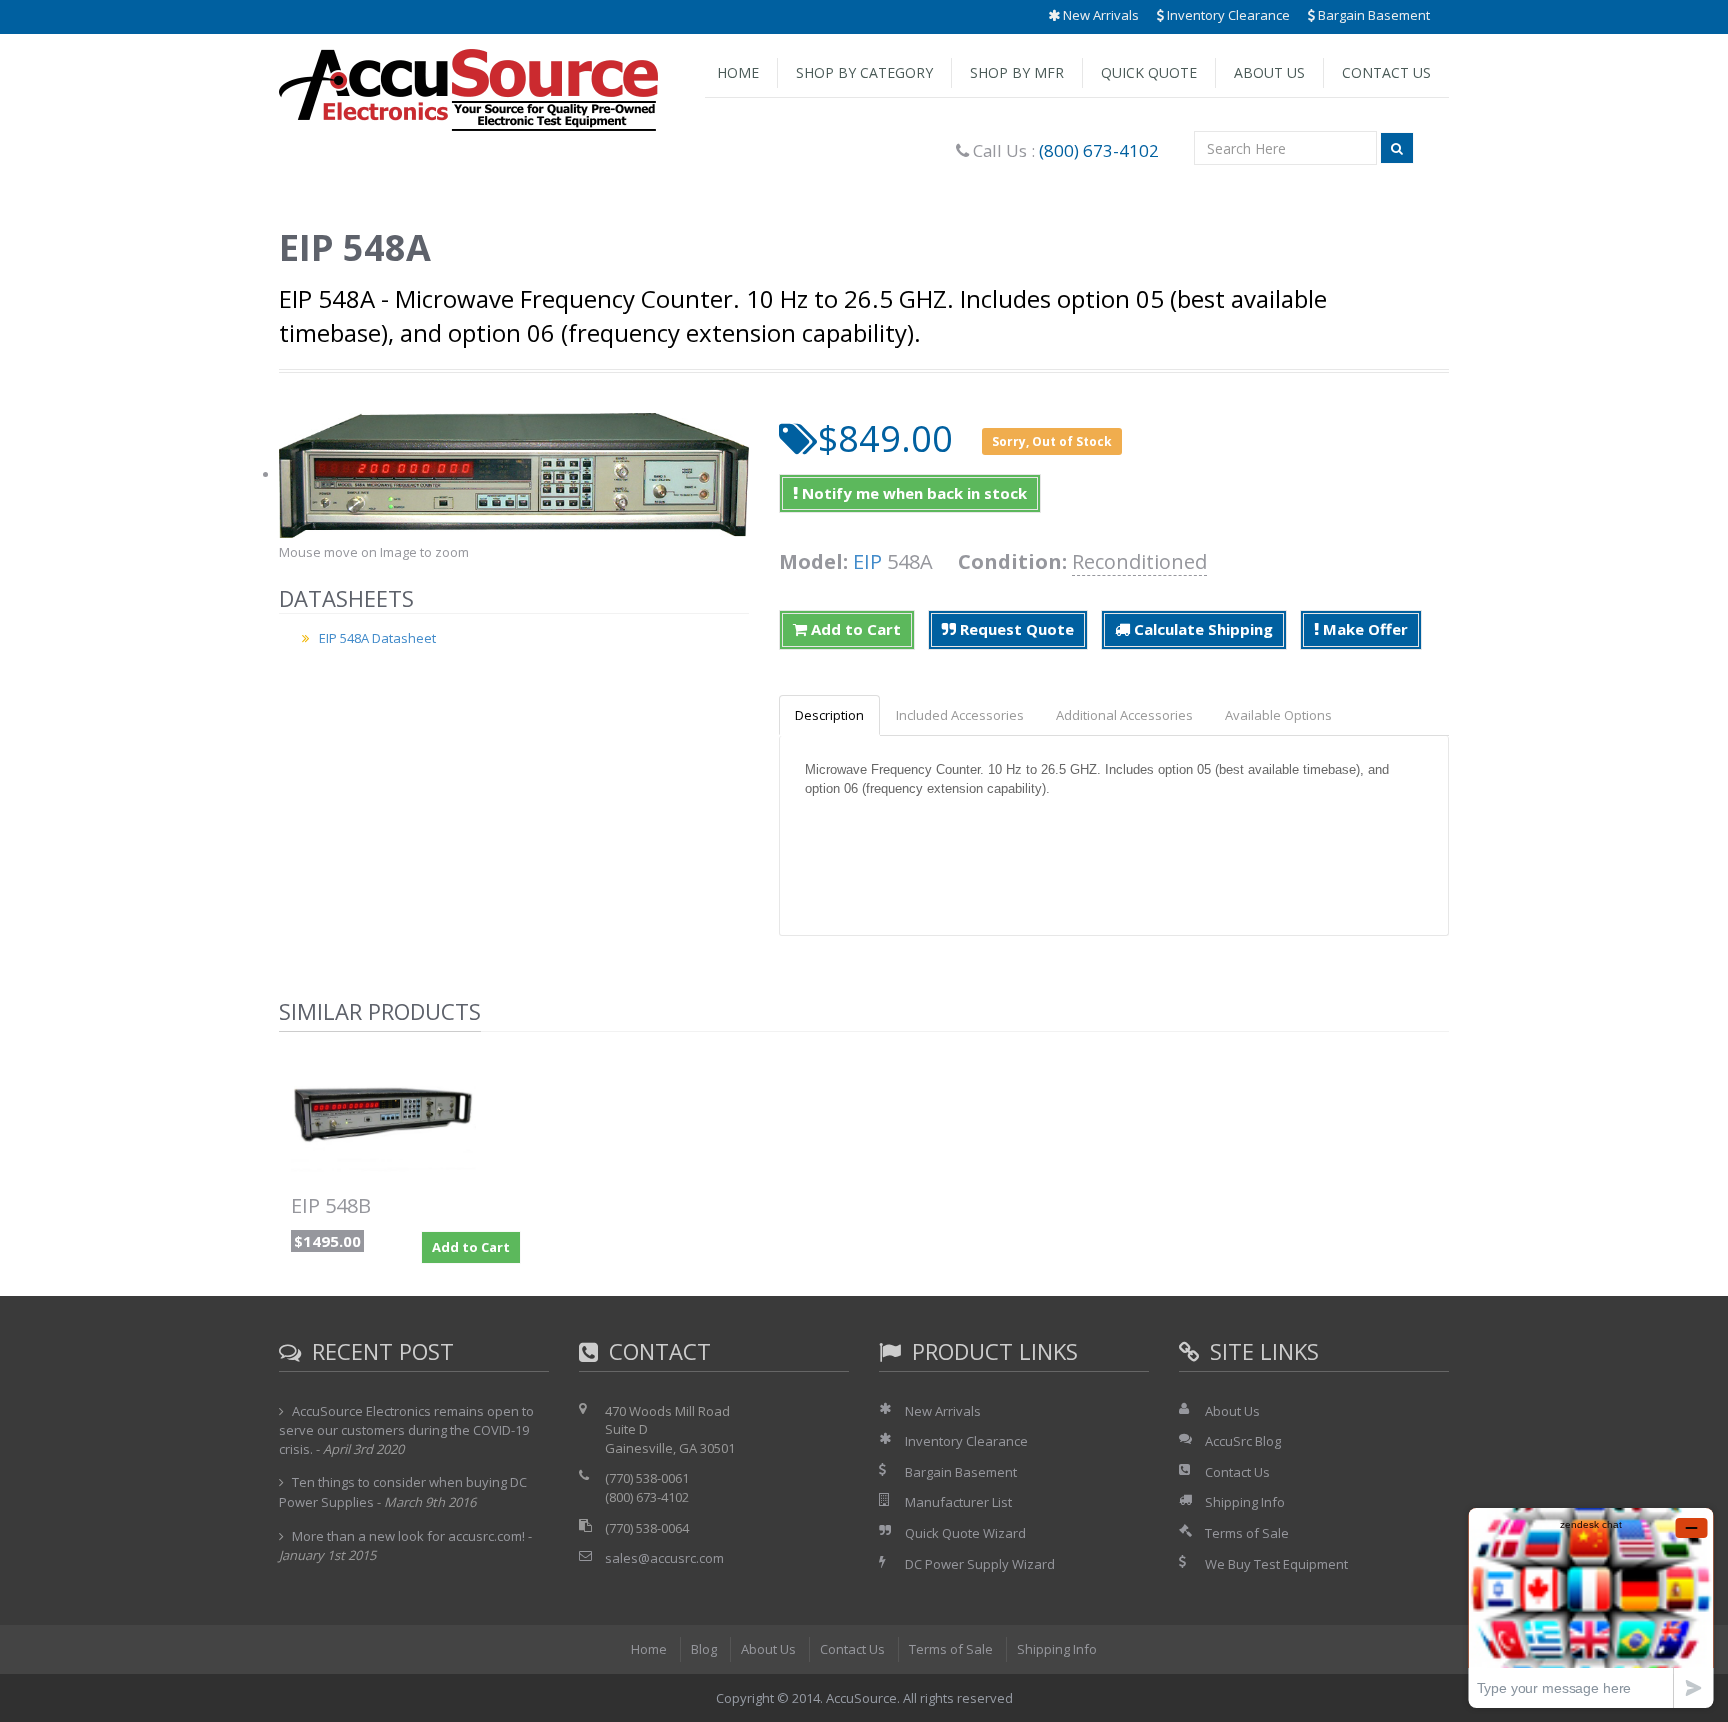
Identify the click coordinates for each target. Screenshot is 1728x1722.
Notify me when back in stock (912, 493)
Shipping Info (1245, 1502)
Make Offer (1363, 629)
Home (738, 72)
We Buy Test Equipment (1276, 1564)
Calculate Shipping (1201, 629)
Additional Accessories (1124, 715)
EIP (867, 561)
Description (829, 715)
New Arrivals (1099, 15)
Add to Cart (854, 629)
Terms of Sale (1247, 1533)
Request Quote (1015, 629)
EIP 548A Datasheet (377, 638)
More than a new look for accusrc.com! (408, 1536)
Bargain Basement (1372, 15)
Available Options (1278, 715)
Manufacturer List (958, 1502)
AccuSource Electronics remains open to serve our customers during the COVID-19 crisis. (406, 1430)
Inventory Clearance (1227, 15)
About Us (1269, 72)
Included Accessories (960, 715)
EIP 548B (331, 1205)
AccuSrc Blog (1243, 1441)
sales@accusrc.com (664, 1558)
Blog (704, 1649)
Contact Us (1386, 72)
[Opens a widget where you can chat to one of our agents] (1591, 1607)
